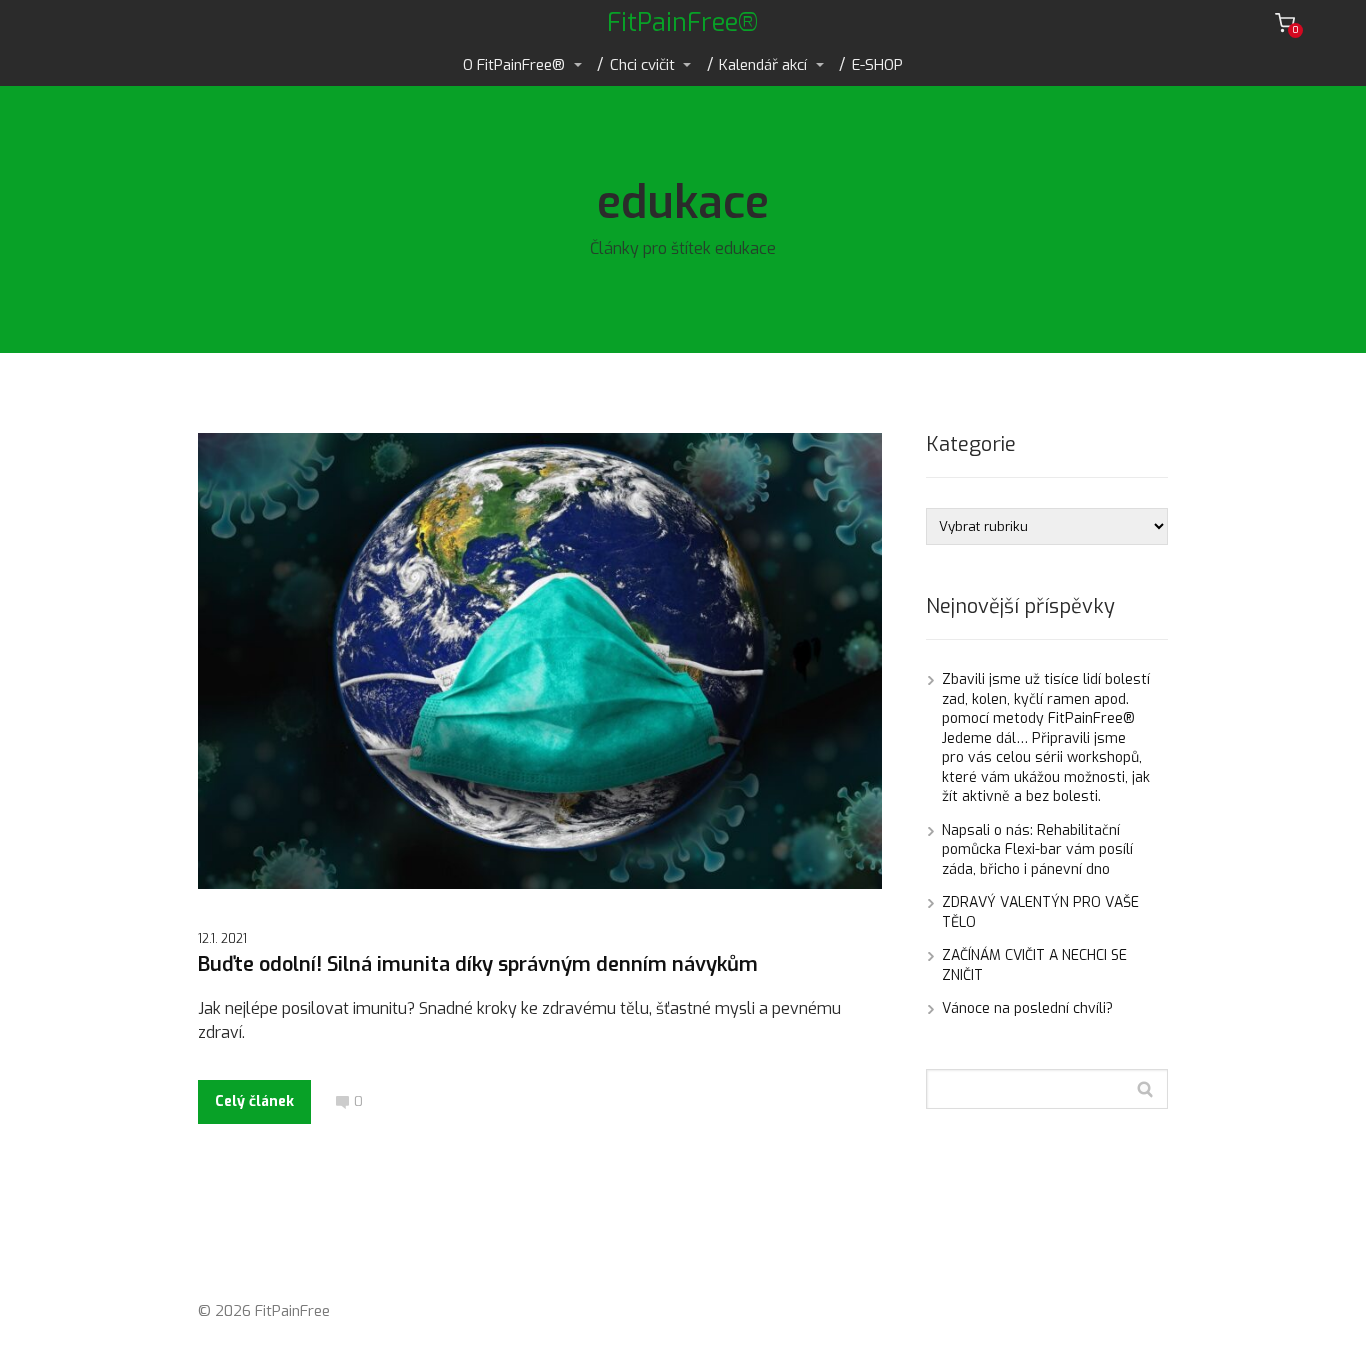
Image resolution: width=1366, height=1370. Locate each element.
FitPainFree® (683, 22)
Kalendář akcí (763, 65)
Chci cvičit (642, 65)
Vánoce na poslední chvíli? (1027, 1008)
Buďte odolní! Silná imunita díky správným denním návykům (478, 964)
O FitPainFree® (514, 65)
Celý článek (254, 1101)
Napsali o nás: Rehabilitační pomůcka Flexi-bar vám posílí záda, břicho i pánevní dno (1037, 850)
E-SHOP (877, 65)
